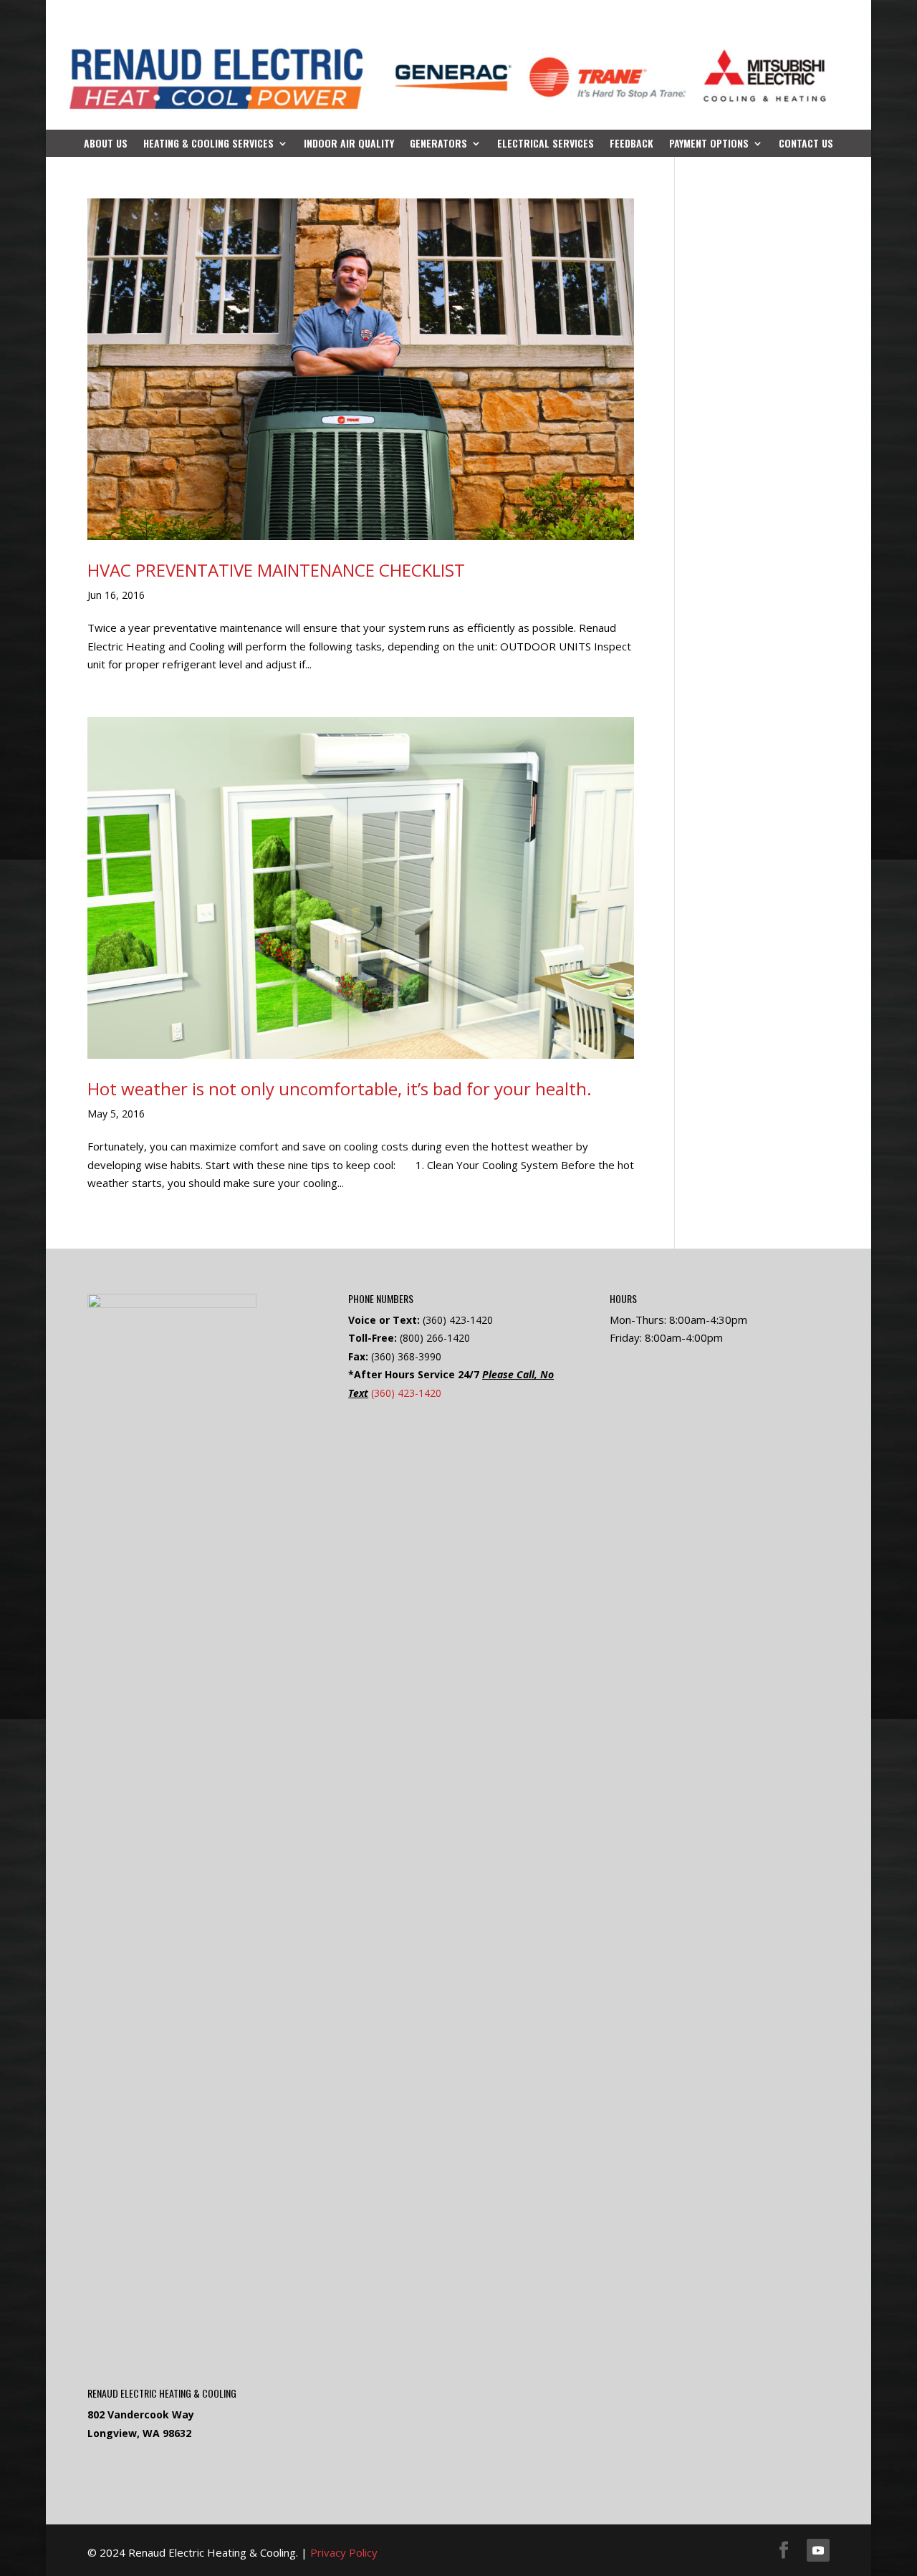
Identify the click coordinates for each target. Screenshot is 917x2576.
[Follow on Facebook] (784, 2550)
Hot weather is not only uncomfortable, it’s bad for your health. (340, 1088)
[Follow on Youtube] (818, 2550)
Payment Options (709, 144)
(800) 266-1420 (435, 1338)
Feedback (632, 144)
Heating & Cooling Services (208, 144)
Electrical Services (546, 144)
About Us (106, 144)
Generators (438, 144)
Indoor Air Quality (349, 144)
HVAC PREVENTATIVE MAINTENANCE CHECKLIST (276, 570)
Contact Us (806, 144)
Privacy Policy (344, 2552)
